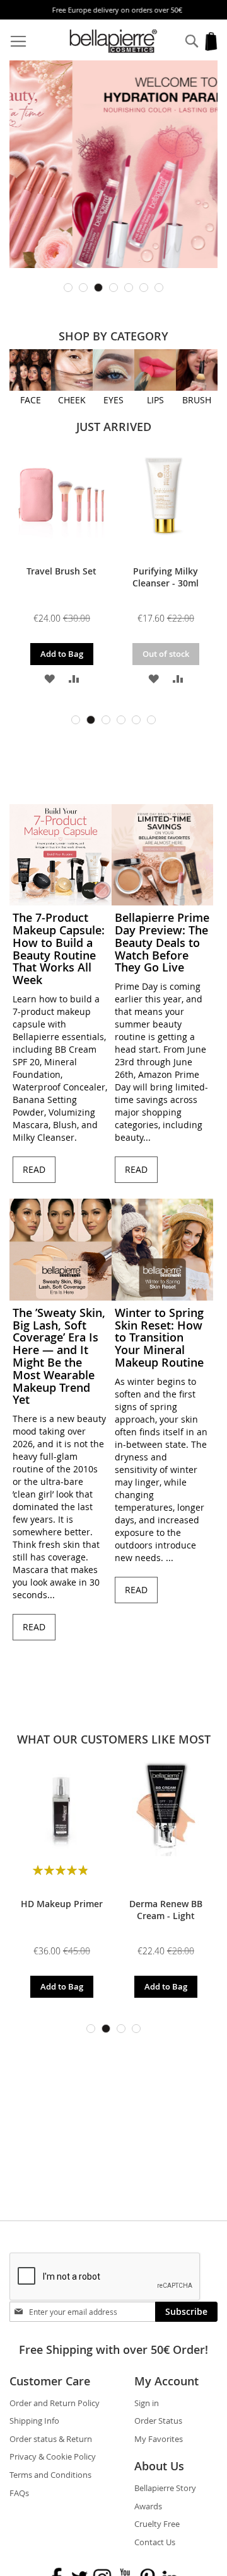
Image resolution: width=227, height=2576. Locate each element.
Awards (148, 2506)
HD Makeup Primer (62, 1904)
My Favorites (159, 2439)
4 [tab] (113, 288)
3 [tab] (98, 288)
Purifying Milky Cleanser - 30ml (166, 577)
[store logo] (113, 41)
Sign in (147, 2403)
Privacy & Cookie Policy (53, 2456)
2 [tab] (83, 288)
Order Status (158, 2421)
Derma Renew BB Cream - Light (166, 1910)
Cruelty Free (157, 2524)
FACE (31, 400)
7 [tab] (159, 288)
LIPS (155, 400)
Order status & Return (51, 2439)
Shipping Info (34, 2421)
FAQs (19, 2493)
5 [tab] (129, 288)
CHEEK (72, 400)
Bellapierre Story (165, 2488)
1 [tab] (68, 288)
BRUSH (197, 400)
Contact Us (155, 2542)
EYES (113, 400)
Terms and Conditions (50, 2475)
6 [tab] (144, 288)
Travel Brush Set (61, 571)
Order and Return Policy (55, 2403)
